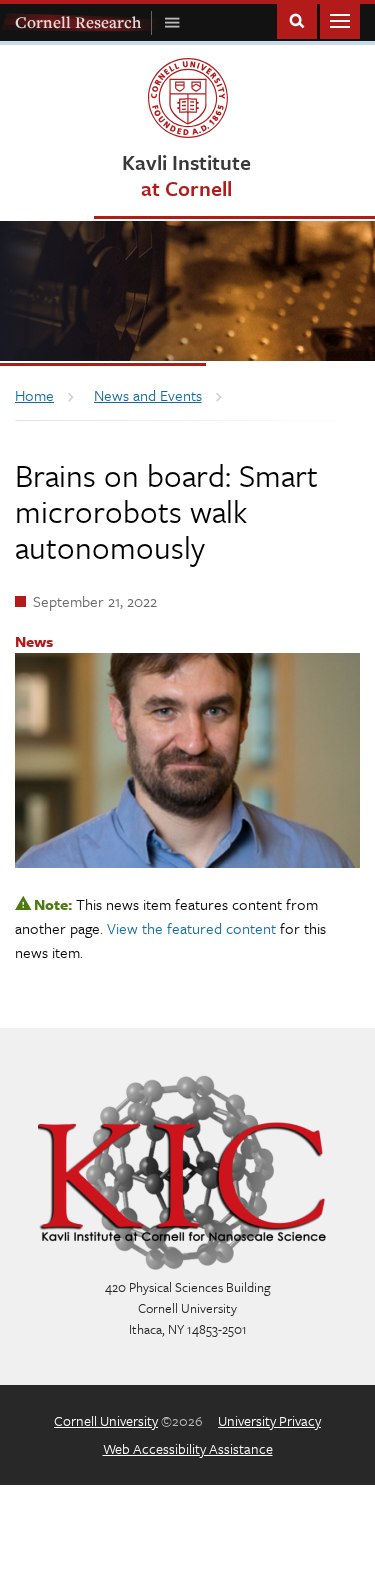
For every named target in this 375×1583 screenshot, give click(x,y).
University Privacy (269, 1420)
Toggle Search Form (297, 19)
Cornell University (106, 1420)
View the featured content (191, 928)
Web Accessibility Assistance (188, 1448)
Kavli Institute (186, 174)
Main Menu (340, 19)
